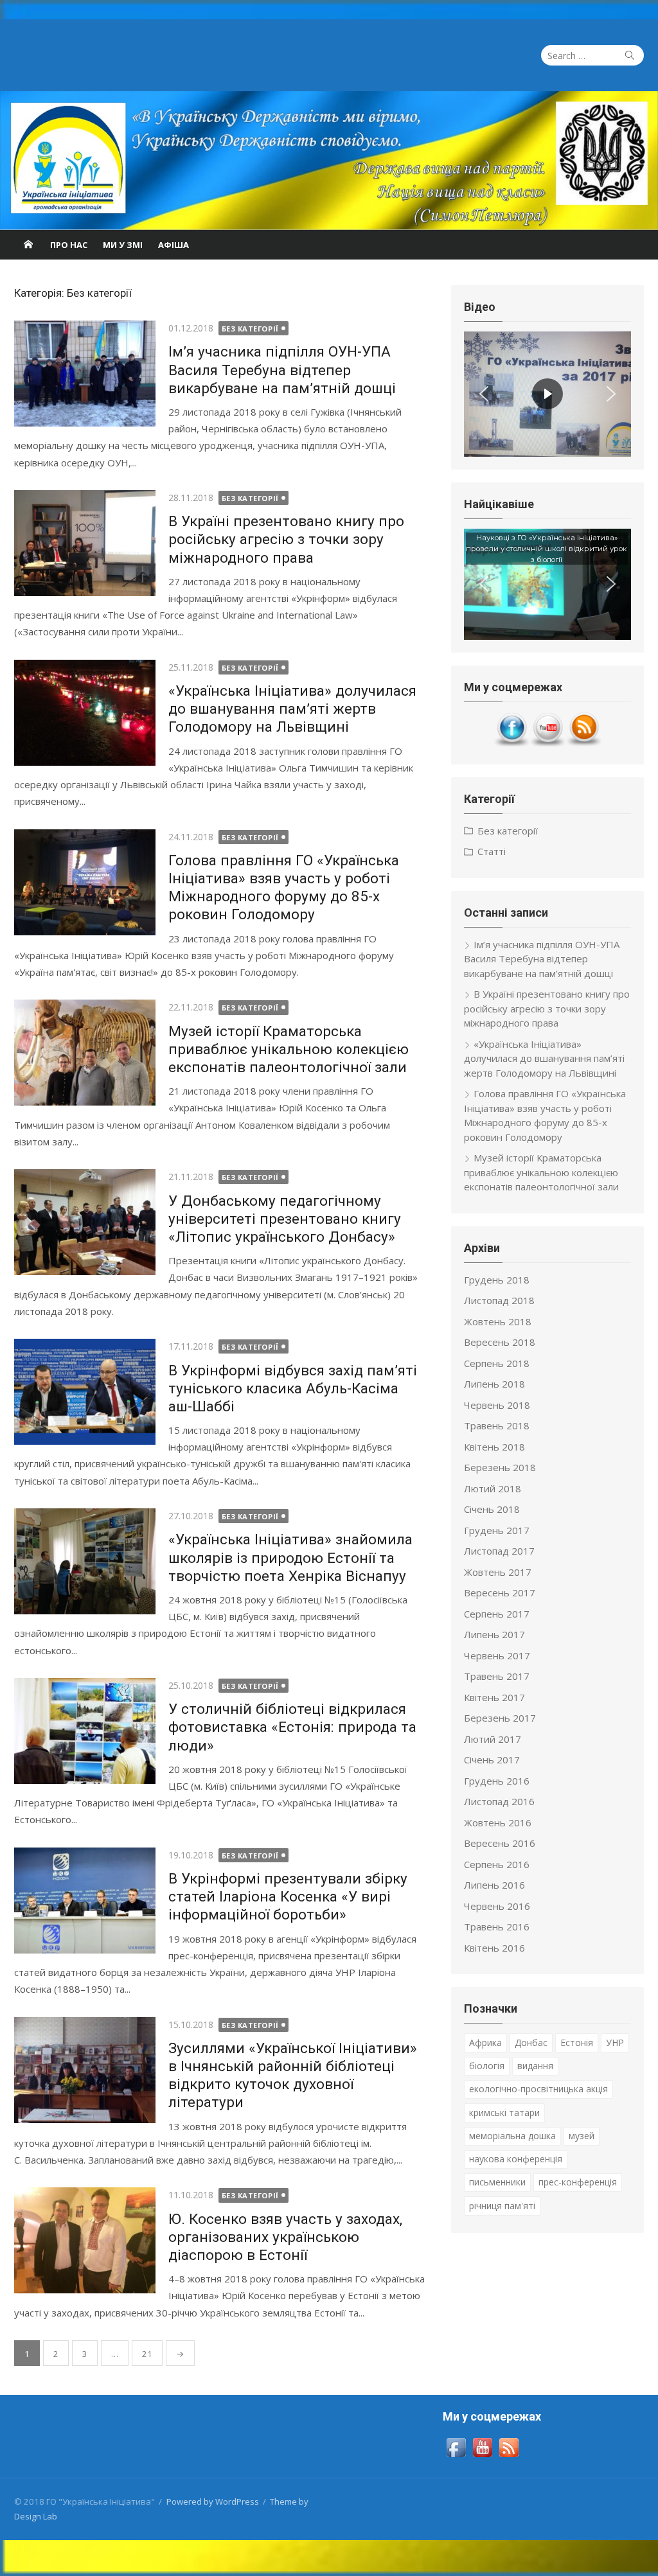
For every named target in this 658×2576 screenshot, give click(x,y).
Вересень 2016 (500, 1843)
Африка (485, 2042)
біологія (487, 2066)
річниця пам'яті (502, 2206)
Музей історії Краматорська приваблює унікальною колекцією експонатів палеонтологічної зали (289, 1049)
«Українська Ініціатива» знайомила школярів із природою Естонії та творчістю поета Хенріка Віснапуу (290, 1557)
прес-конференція (578, 2182)
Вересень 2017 (500, 1592)
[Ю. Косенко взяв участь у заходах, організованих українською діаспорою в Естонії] (85, 2240)
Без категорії (250, 329)
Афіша (173, 245)
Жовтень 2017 (498, 1572)
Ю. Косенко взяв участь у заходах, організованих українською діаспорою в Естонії (285, 2237)
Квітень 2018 (494, 1447)
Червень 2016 (497, 1906)
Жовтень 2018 (498, 1321)
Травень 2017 (497, 1676)
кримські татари (504, 2113)
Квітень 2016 (494, 1948)
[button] (484, 394)
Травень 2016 (497, 1927)
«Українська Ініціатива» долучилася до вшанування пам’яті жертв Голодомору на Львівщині (292, 709)
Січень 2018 (492, 1509)
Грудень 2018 (497, 1280)
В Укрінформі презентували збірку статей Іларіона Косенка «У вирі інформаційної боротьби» (288, 1896)
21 (147, 2354)
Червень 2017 (497, 1655)
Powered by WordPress (213, 2501)
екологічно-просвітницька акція (538, 2089)
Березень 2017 (500, 1718)
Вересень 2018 (500, 1342)
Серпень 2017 (497, 1614)
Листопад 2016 (499, 1801)
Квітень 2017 (494, 1697)
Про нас (69, 245)
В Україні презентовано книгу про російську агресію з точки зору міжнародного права (286, 539)
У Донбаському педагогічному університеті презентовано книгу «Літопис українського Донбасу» (285, 1219)
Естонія (577, 2042)
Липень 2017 (494, 1634)
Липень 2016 (494, 1885)
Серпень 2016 (497, 1864)
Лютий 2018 (493, 1488)
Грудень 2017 (497, 1530)
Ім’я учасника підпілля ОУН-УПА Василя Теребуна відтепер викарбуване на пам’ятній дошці (282, 369)
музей (582, 2136)
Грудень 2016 (497, 1781)
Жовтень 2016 (498, 1822)
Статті (492, 851)
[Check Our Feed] (583, 743)
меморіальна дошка (512, 2136)
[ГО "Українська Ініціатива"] (329, 161)
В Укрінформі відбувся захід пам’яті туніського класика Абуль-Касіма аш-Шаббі (293, 1388)
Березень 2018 (500, 1467)
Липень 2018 (494, 1384)
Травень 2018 (497, 1425)
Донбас (531, 2042)
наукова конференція (516, 2159)
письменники (497, 2182)
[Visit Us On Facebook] (511, 743)
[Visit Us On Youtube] (547, 743)
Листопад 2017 (499, 1551)
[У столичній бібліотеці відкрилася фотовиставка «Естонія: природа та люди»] (85, 1731)
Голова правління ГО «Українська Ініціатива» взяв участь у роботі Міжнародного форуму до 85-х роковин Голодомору (545, 1115)
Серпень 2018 (497, 1363)
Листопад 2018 (499, 1300)
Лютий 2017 (493, 1739)
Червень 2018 (497, 1405)
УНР (615, 2042)
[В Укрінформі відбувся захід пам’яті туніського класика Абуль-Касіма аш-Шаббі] (85, 1392)
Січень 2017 (492, 1760)
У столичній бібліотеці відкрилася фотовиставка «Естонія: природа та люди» (292, 1727)
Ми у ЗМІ (123, 245)
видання (535, 2066)
